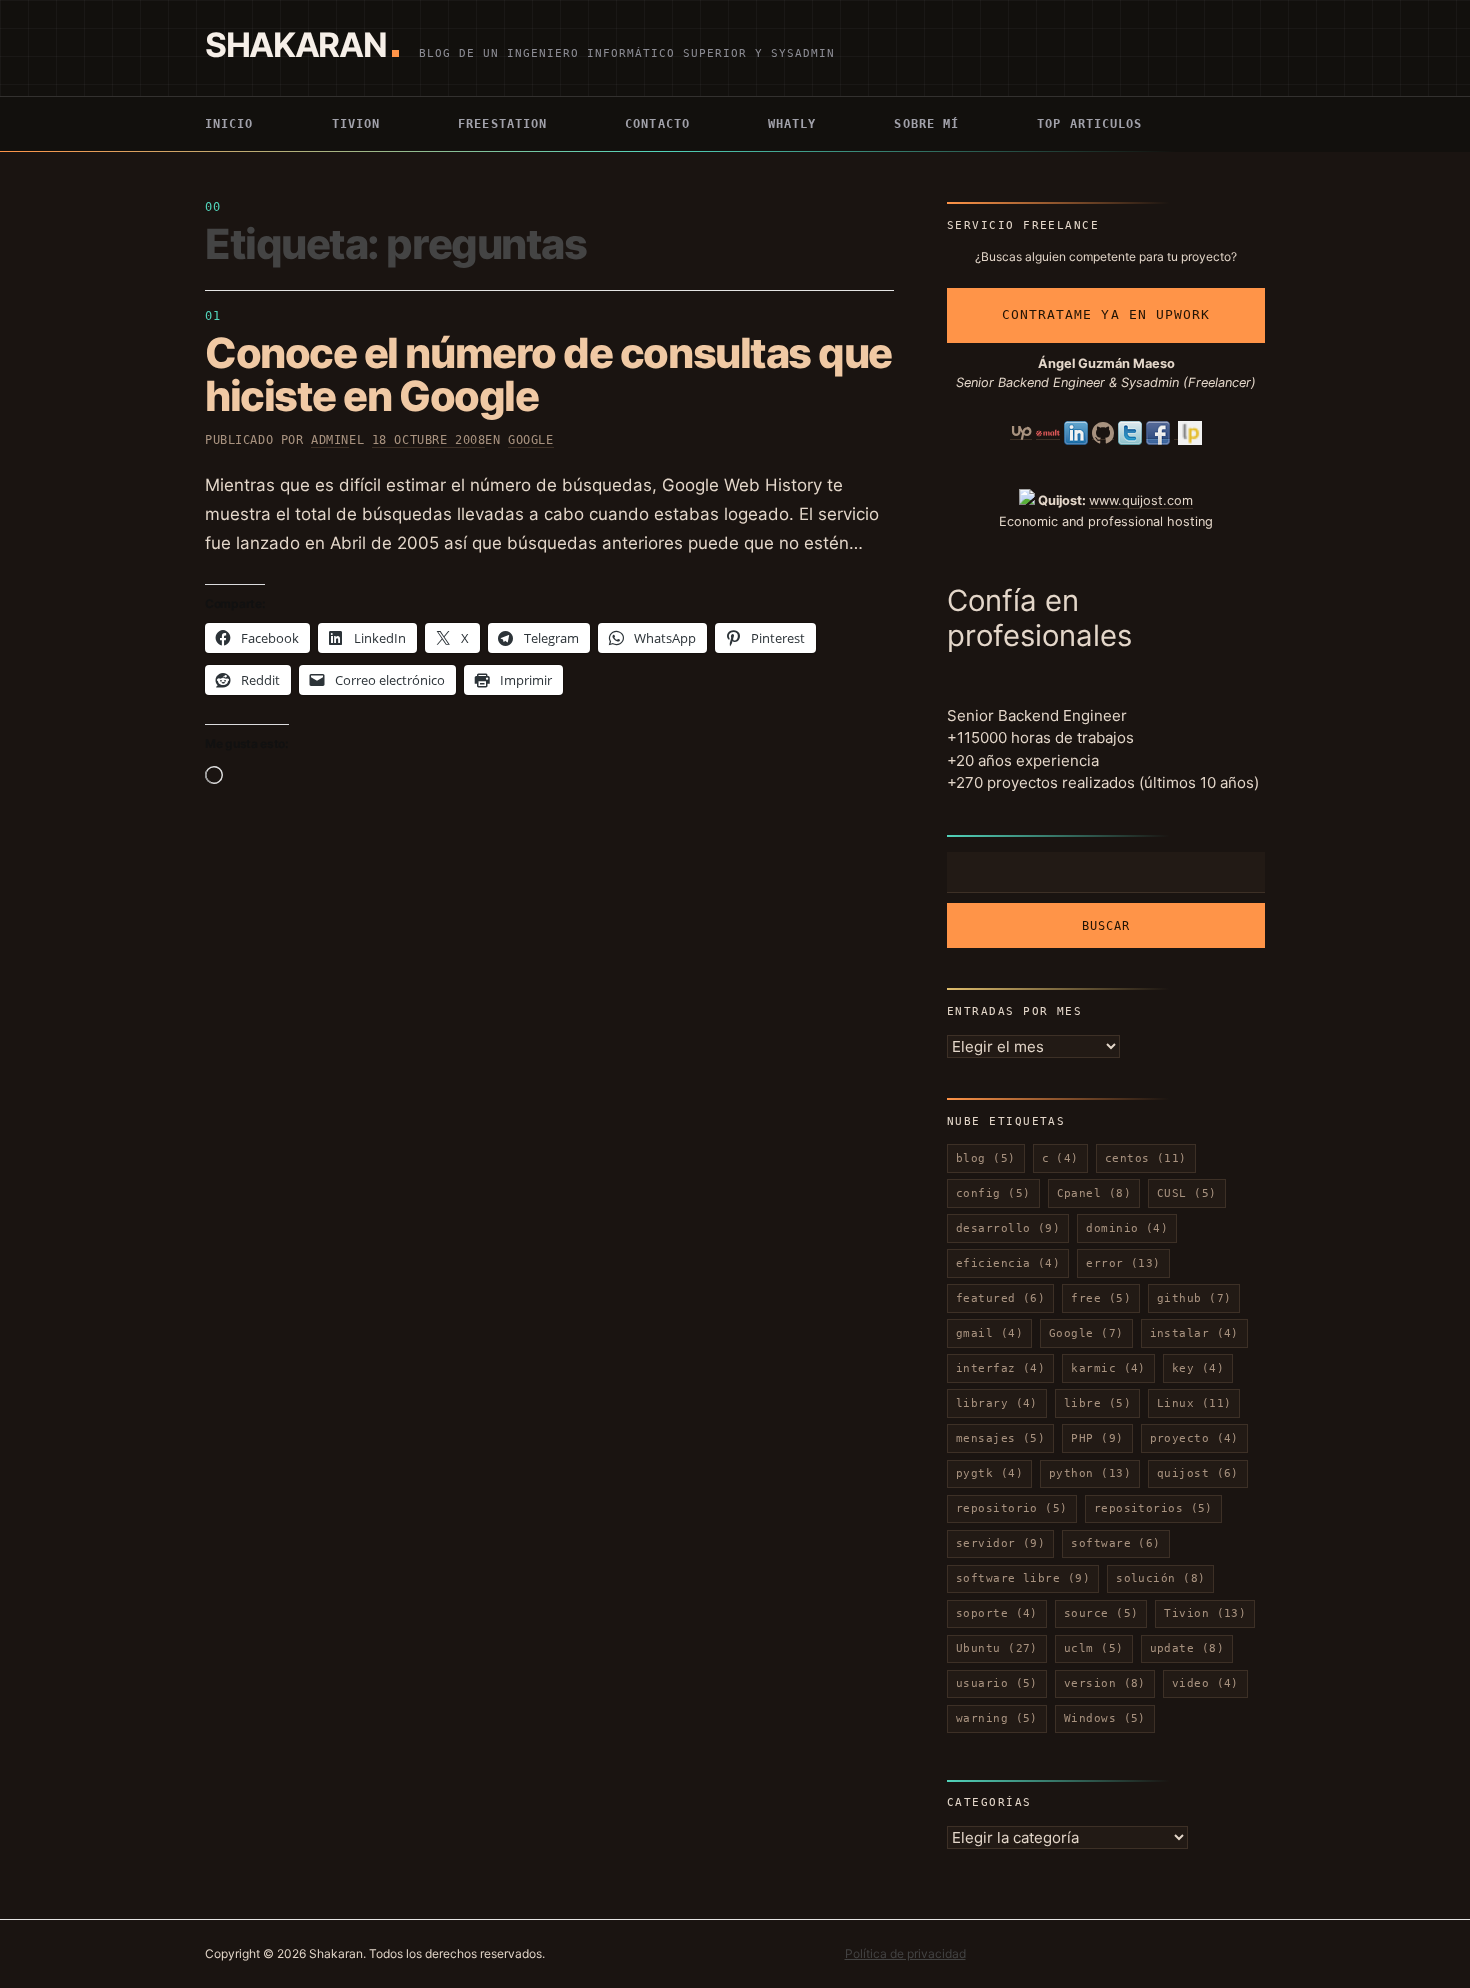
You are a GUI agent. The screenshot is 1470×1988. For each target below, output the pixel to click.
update (1187, 1648)
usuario (997, 1683)
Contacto (657, 124)
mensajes (1000, 1438)
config (993, 1193)
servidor (1000, 1543)
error (1123, 1263)
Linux (1194, 1403)
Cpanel (1094, 1193)
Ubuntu (997, 1648)
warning (997, 1718)
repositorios (1153, 1508)
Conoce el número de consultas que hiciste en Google (548, 374)
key (1198, 1368)
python (1090, 1473)
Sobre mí (926, 124)
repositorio (1012, 1508)
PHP (1097, 1438)
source (1101, 1613)
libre (1097, 1403)
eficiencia (1008, 1263)
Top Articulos (1089, 124)
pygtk (989, 1473)
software (1115, 1543)
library (997, 1403)
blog (986, 1158)
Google (530, 440)
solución (1160, 1578)
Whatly (792, 124)
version (1105, 1683)
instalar (1194, 1333)
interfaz (1000, 1368)
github (1194, 1298)
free (1101, 1298)
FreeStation (502, 124)
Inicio (229, 124)
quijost (1198, 1473)
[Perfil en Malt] (1048, 432)
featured (1000, 1298)
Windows (1105, 1718)
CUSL (1187, 1193)
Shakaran (295, 44)
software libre (1023, 1578)
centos (1146, 1158)
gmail (989, 1333)
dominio (1127, 1228)
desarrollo (1008, 1228)
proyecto (1194, 1438)
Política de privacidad (905, 1953)
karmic (1108, 1368)
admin (330, 440)
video (1205, 1683)
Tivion (356, 124)
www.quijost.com (1141, 500)
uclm (1094, 1648)
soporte (997, 1613)
